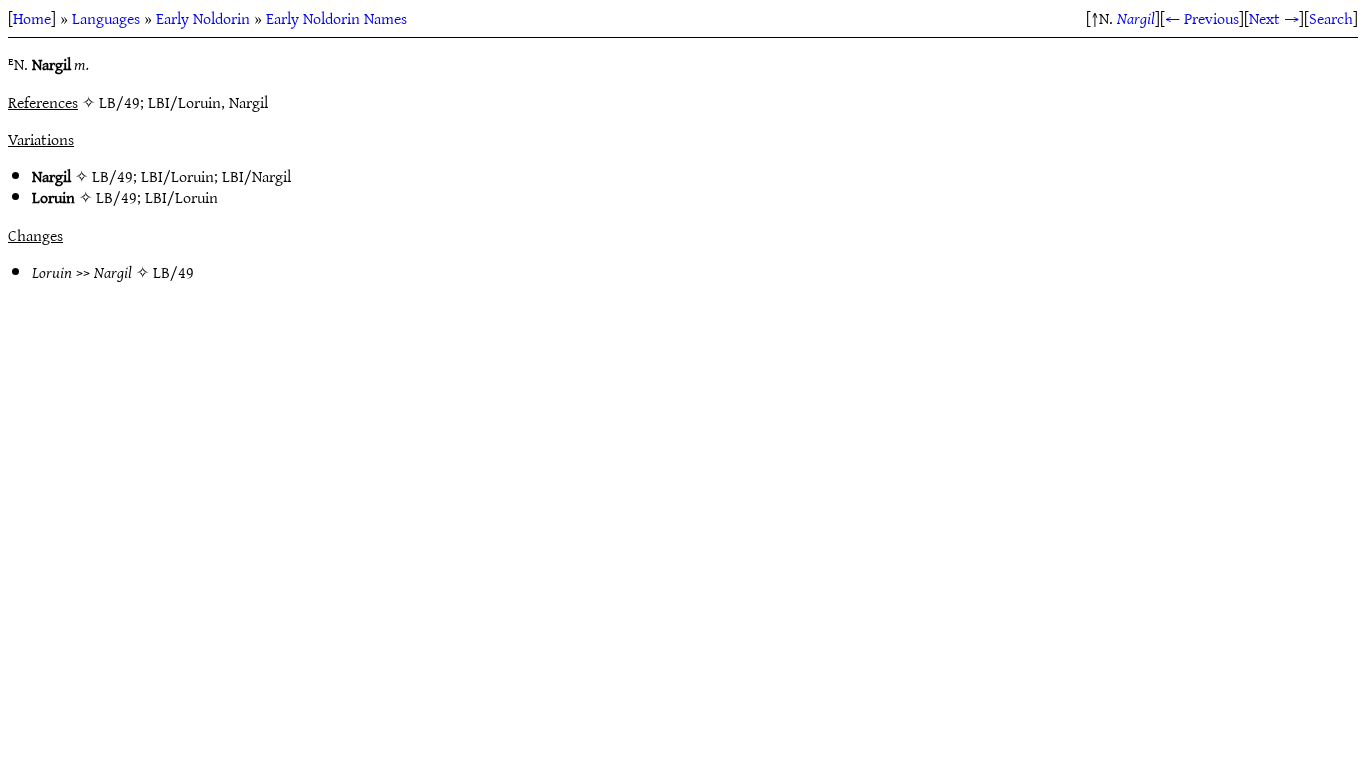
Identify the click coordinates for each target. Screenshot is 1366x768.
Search (1331, 18)
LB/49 (112, 176)
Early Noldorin (203, 18)
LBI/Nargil (256, 176)
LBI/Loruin (177, 176)
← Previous (1202, 18)
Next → (1274, 18)
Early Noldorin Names (336, 18)
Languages (106, 18)
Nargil (1136, 18)
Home (32, 18)
